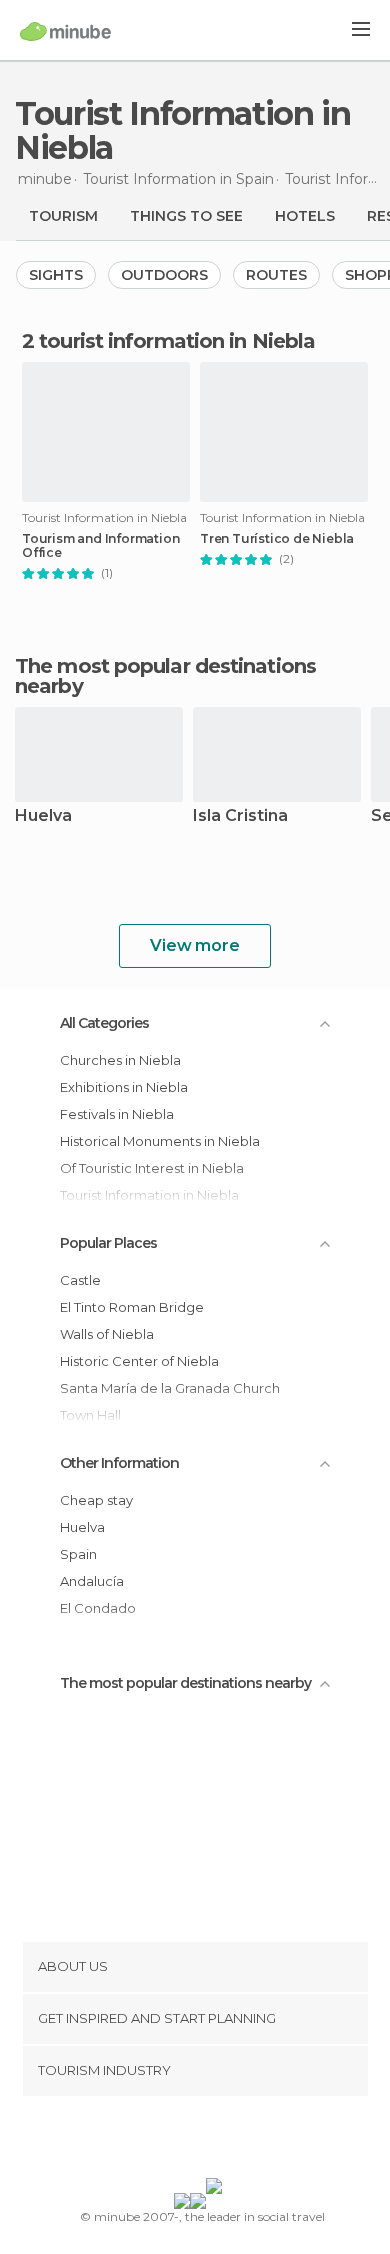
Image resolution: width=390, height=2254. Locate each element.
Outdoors (164, 275)
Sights (56, 275)
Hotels (305, 216)
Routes (276, 275)
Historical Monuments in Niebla (160, 1141)
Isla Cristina (240, 816)
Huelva (43, 816)
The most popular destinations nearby (165, 676)
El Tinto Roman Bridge (132, 1307)
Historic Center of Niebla (139, 1361)
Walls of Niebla (107, 1334)
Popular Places (108, 1243)
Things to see (186, 216)
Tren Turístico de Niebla (277, 539)
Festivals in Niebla (117, 1114)
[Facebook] (164, 2141)
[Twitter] (190, 2141)
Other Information (119, 1463)
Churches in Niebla (120, 1060)
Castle (80, 1280)
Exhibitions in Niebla (124, 1087)
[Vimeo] (216, 2141)
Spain (78, 1554)
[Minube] (65, 31)
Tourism (63, 216)
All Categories (104, 1023)
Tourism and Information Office (100, 546)
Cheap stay (96, 1500)
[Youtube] (242, 2141)
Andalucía (92, 1581)
